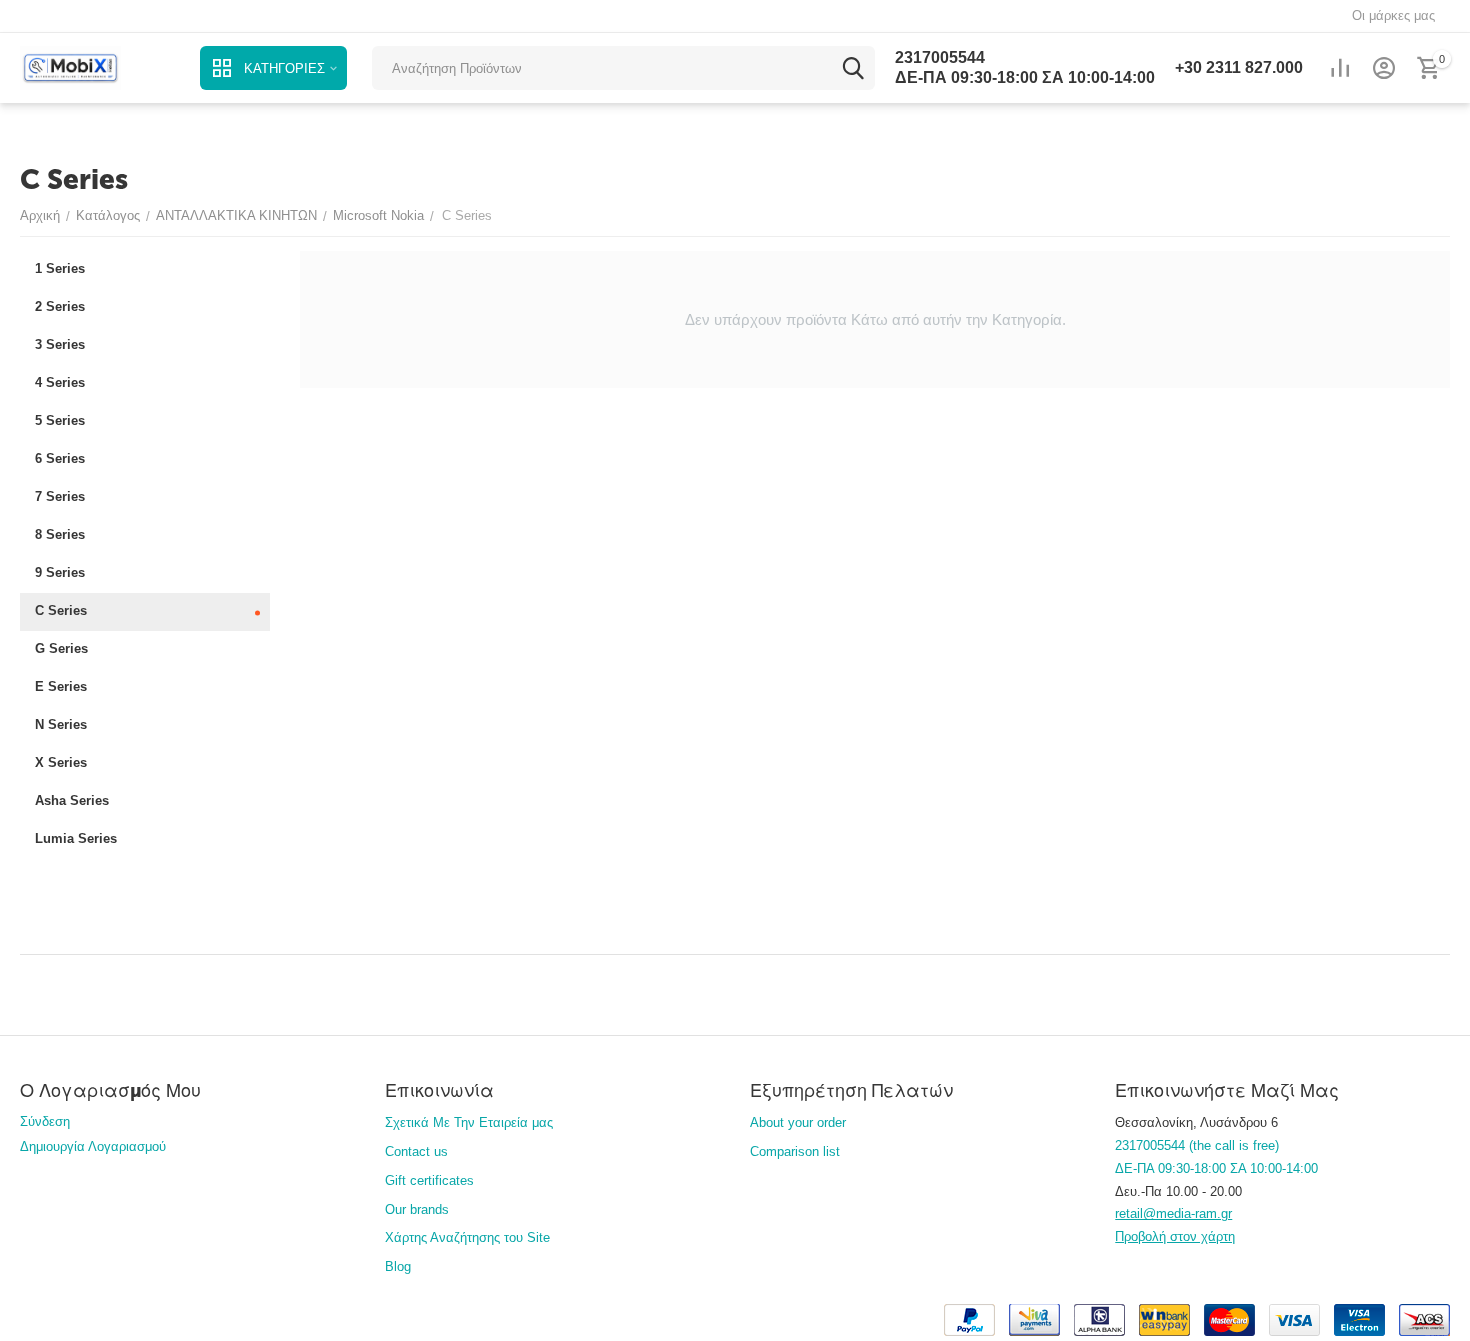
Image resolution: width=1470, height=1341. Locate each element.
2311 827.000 (1239, 67)
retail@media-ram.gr (1173, 1213)
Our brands (417, 1209)
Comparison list (795, 1151)
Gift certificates (429, 1180)
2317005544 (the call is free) (1197, 1145)
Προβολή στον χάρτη (1175, 1236)
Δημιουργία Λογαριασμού (93, 1146)
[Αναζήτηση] (853, 68)
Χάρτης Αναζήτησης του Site (467, 1237)
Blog (398, 1266)
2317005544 (940, 57)
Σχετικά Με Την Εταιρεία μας (469, 1122)
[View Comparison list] (1340, 68)
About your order (798, 1122)
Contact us (416, 1151)
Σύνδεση (45, 1121)
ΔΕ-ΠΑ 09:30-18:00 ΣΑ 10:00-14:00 (1025, 77)
